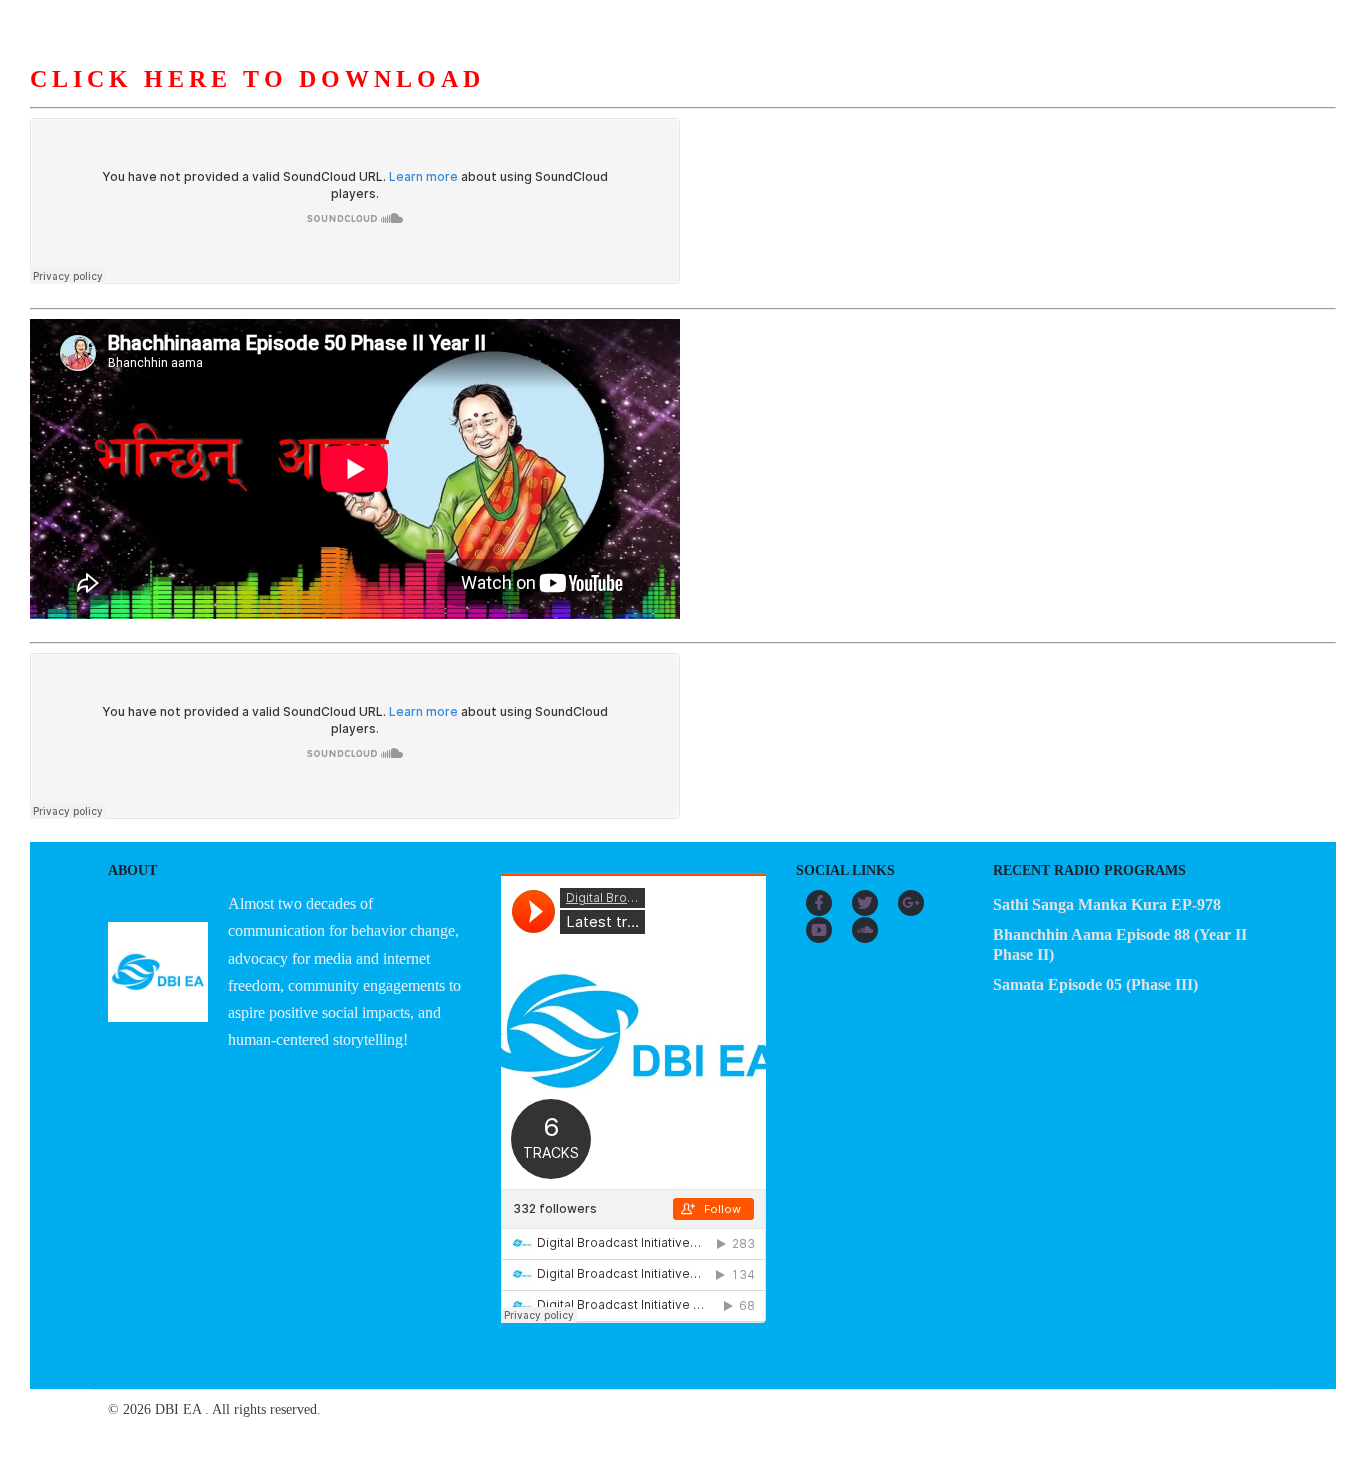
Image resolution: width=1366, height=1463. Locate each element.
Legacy (917, 99)
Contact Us (1025, 99)
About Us (433, 99)
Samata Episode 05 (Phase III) (1095, 984)
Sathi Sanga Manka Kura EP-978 (1107, 904)
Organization (556, 99)
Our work (681, 99)
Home (339, 99)
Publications (803, 99)
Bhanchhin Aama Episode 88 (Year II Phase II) (1120, 944)
